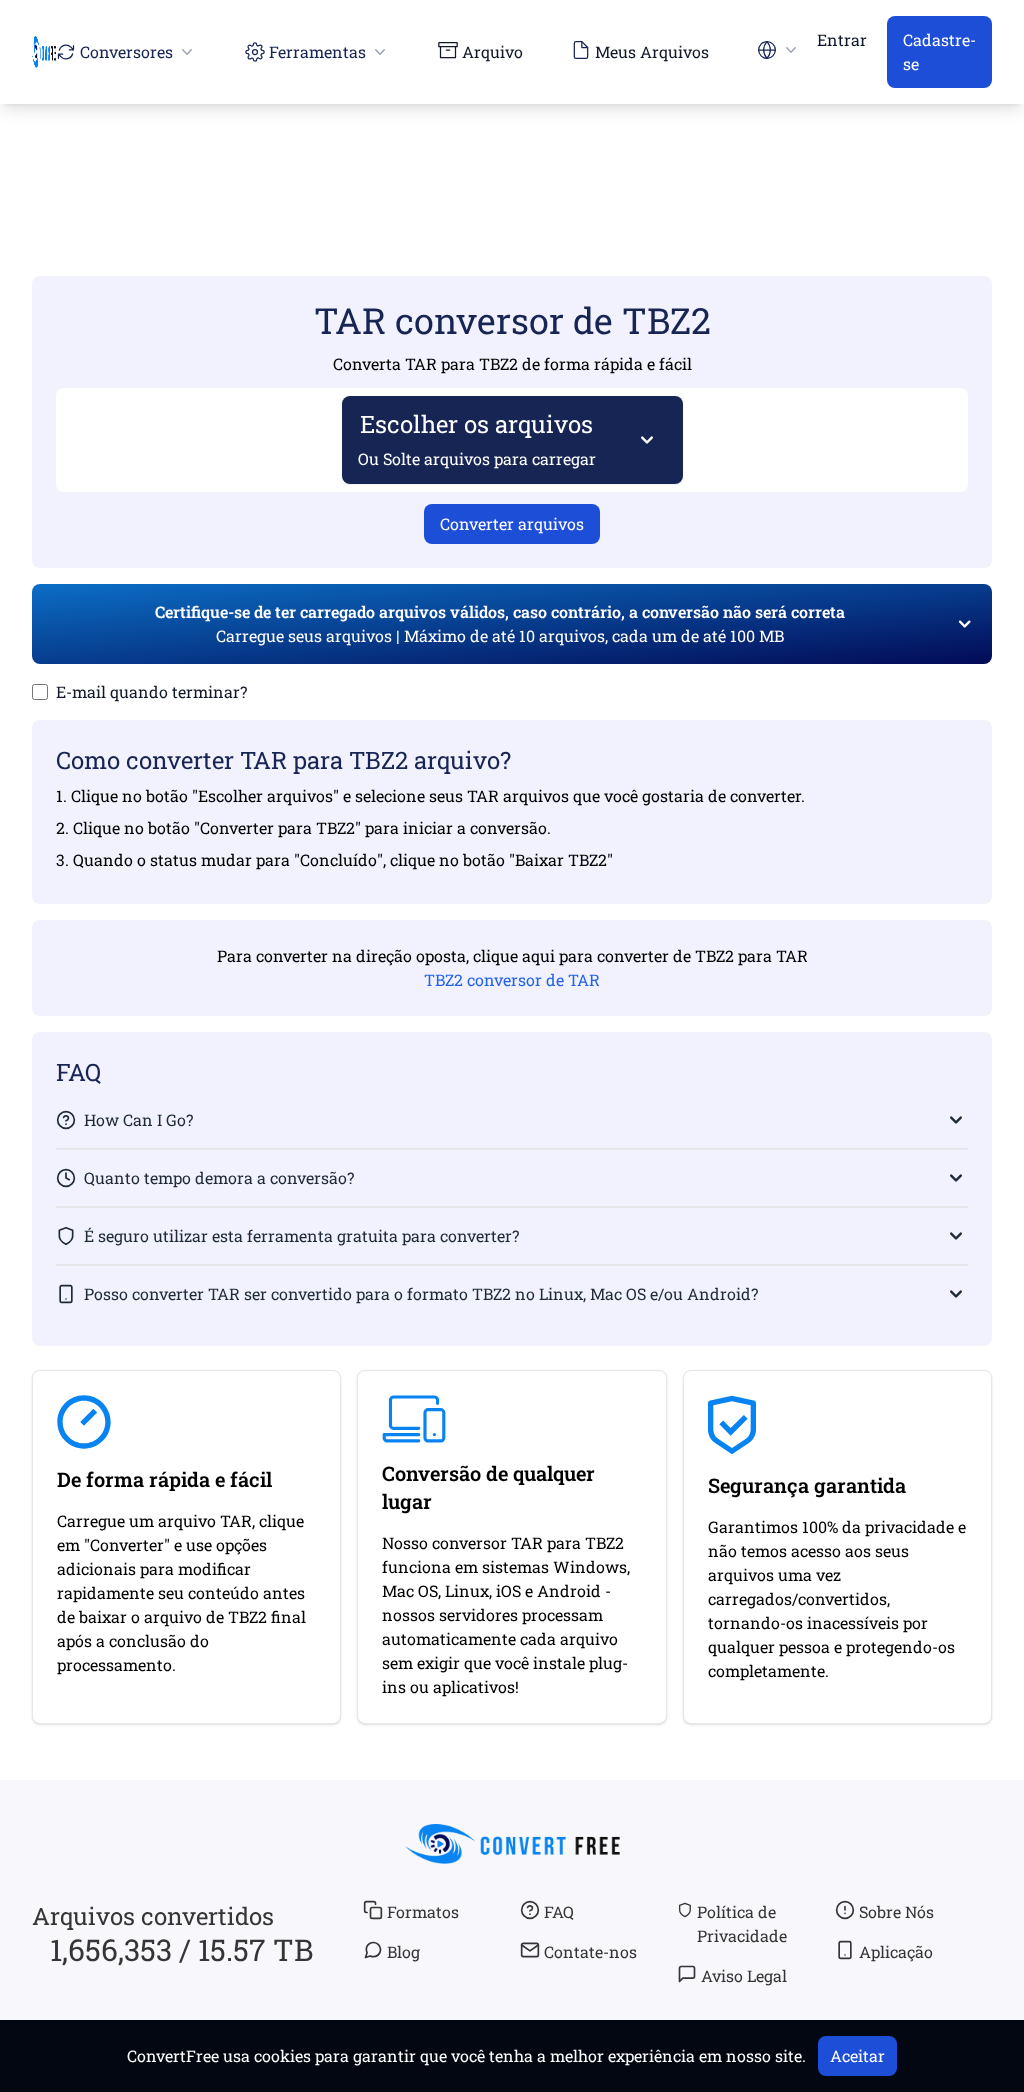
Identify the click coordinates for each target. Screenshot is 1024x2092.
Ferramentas (317, 51)
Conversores (126, 51)
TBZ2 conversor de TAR (512, 979)
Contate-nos (590, 1951)
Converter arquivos (512, 523)
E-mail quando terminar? (151, 691)
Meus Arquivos (652, 51)
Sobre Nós (896, 1911)
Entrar (842, 39)
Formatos (423, 1911)
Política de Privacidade (742, 1923)
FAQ (559, 1911)
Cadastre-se (939, 51)
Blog (403, 1951)
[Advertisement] (512, 161)
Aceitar (857, 2055)
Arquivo (492, 51)
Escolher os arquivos (477, 438)
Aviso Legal (744, 1975)
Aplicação (896, 1951)
